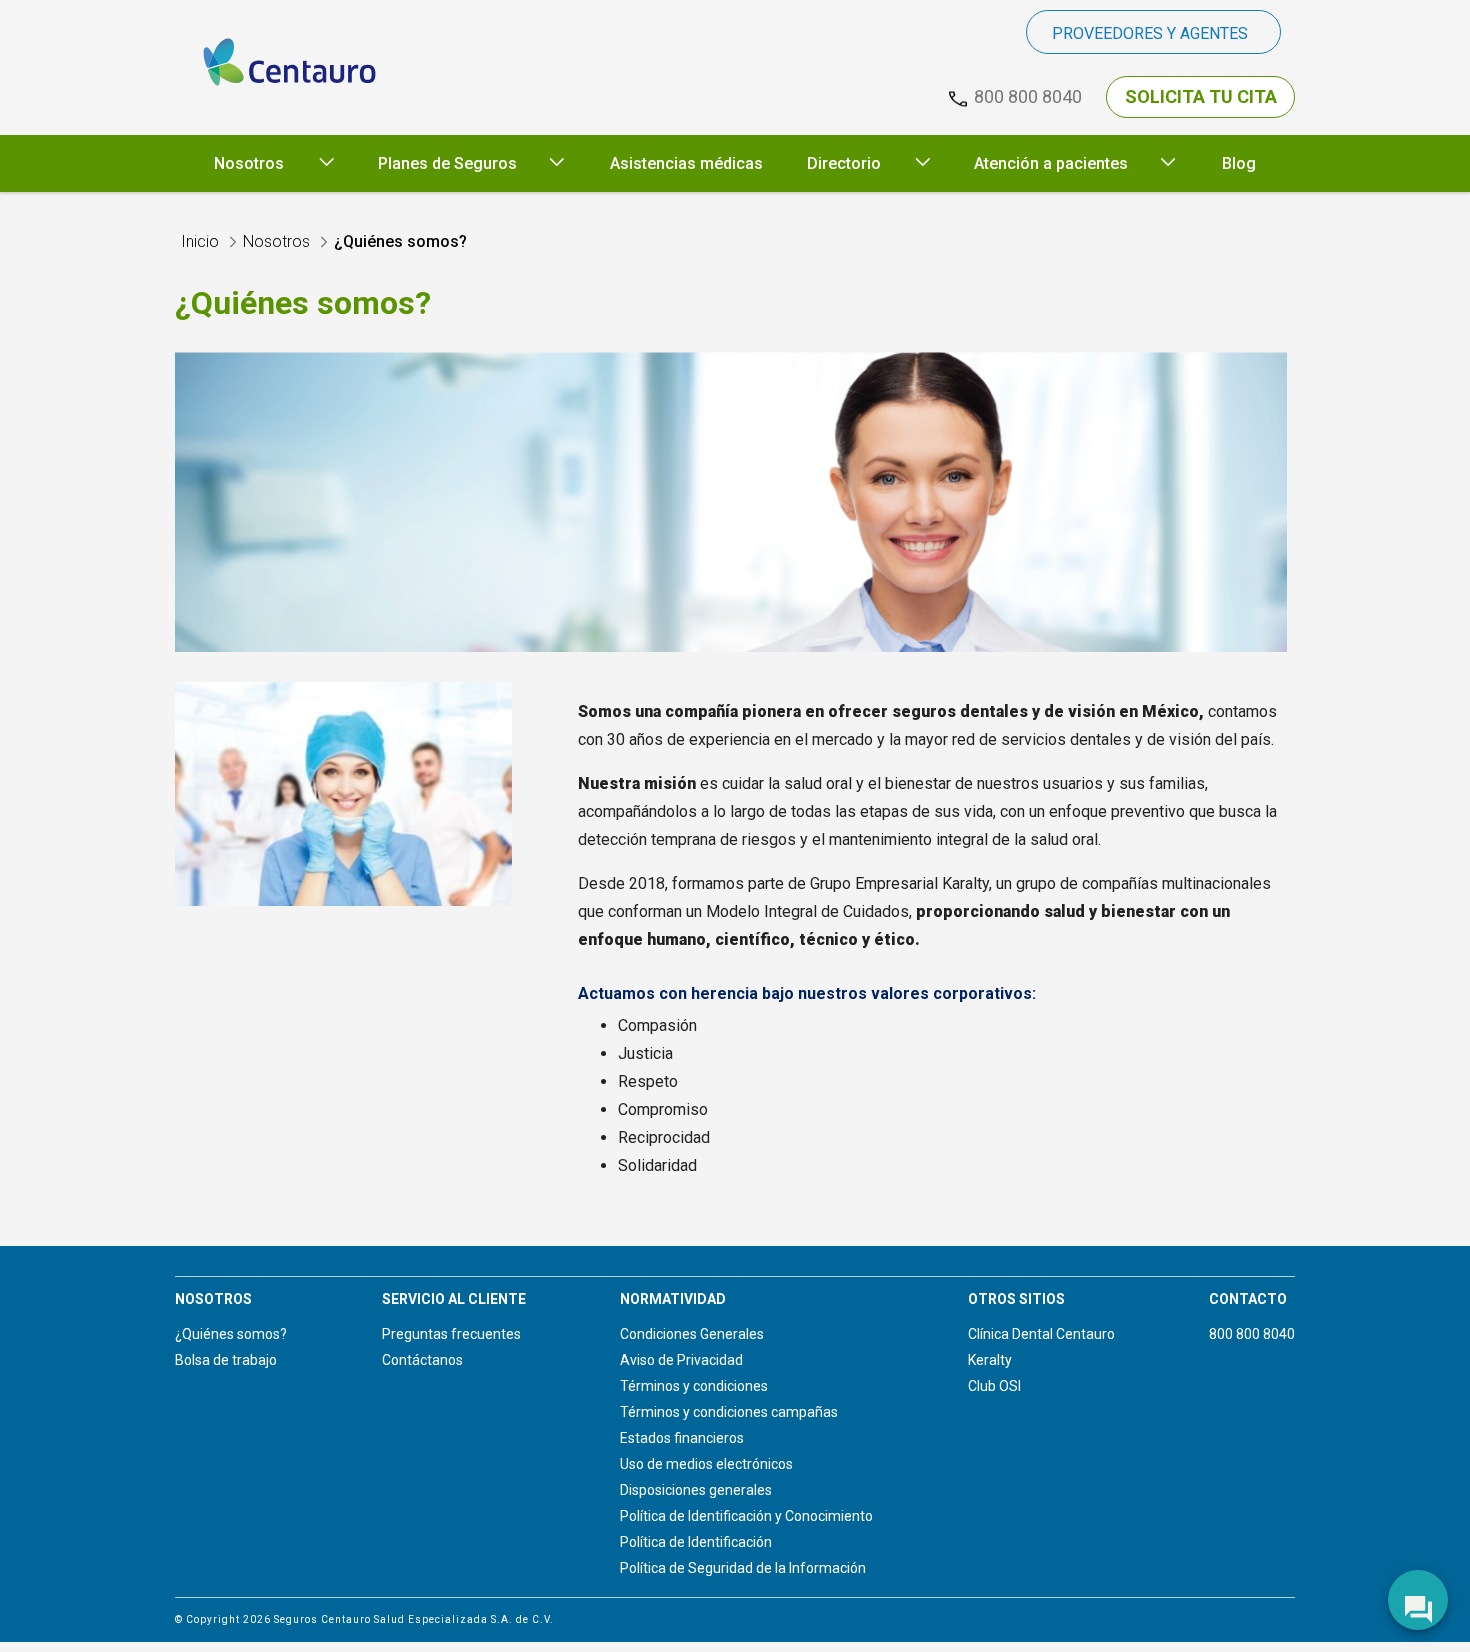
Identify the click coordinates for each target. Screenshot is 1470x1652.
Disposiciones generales (696, 1490)
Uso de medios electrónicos (706, 1464)
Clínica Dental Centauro (1041, 1334)
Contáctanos (422, 1360)
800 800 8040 (1252, 1334)
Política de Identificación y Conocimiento (746, 1516)
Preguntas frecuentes (451, 1334)
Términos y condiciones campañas (729, 1412)
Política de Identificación (696, 1542)
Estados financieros (682, 1438)
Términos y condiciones (694, 1386)
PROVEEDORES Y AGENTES (1150, 33)
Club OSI (994, 1386)
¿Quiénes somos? (231, 1334)
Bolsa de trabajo (226, 1360)
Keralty (990, 1360)
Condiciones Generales (692, 1334)
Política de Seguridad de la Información (743, 1568)
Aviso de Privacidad (681, 1360)
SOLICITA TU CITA (1201, 96)
